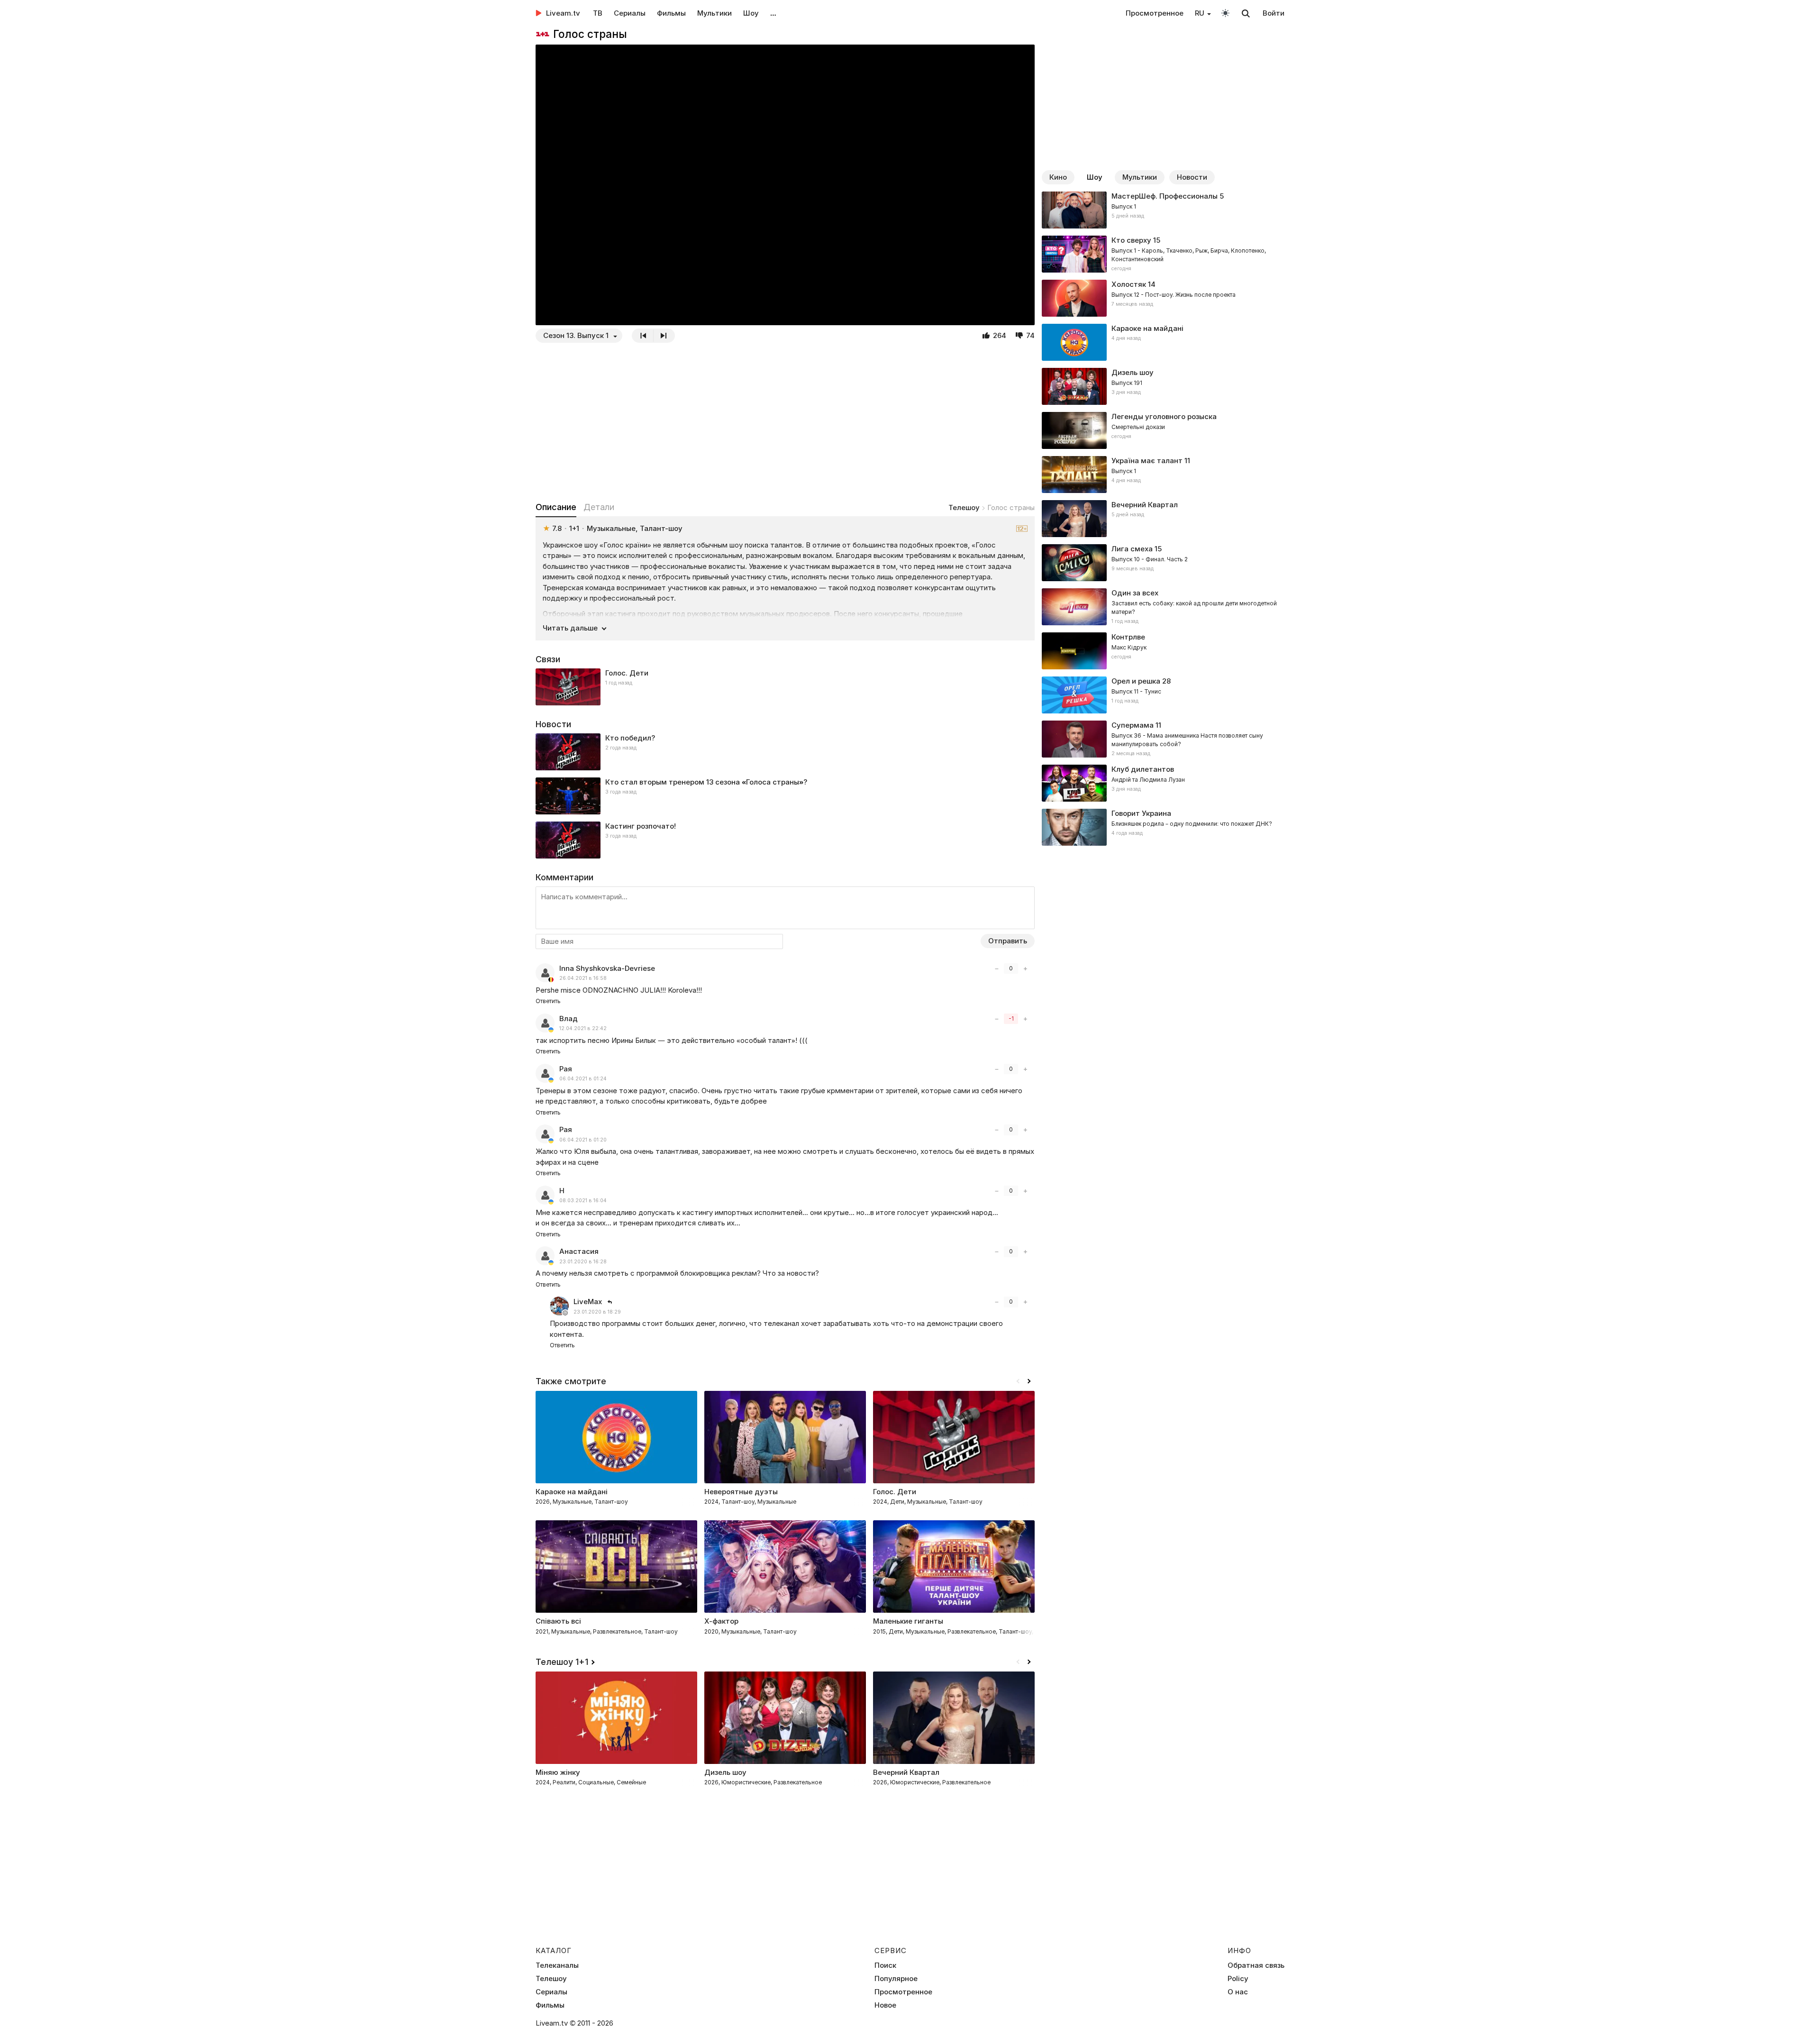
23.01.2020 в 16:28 (583, 1262)
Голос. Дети (627, 673)
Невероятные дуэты (741, 1492)
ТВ (598, 13)
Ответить (548, 1001)
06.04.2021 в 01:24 (583, 1079)
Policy (1238, 1979)
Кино (1058, 177)
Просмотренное (1155, 13)
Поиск (885, 1965)
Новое (885, 2005)
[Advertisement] (785, 422)
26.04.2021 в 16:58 (583, 978)
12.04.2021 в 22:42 (583, 1028)
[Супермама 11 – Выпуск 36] (1163, 739)
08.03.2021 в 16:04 (583, 1201)
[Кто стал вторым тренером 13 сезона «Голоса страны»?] (785, 796)
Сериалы (630, 13)
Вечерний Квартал (1145, 505)
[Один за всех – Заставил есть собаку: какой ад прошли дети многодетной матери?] (1163, 607)
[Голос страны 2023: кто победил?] (785, 752)
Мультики (714, 13)
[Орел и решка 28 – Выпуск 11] (1163, 695)
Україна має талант (1147, 461)
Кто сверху (1131, 240)
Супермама (1133, 725)
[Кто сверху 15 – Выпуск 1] (1163, 254)
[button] (1029, 1381)
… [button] (773, 13)
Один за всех (1135, 593)
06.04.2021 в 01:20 (583, 1140)
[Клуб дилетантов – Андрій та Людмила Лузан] (1163, 783)
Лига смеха (1132, 549)
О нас (1238, 1992)
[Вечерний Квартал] (1163, 519)
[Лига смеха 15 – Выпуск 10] (1163, 563)
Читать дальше (570, 628)
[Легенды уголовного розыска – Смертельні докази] (1163, 430)
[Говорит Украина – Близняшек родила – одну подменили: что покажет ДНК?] (1163, 827)
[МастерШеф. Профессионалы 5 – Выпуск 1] (1163, 210)
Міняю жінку (558, 1772)
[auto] (1225, 13)
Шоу (751, 13)
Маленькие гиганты (908, 1621)
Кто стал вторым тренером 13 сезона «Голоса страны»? (706, 782)
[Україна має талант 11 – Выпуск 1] (1163, 475)
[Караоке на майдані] (1163, 342)
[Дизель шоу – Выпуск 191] (1163, 386)
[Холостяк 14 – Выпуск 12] (1163, 298)
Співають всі (558, 1621)
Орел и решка (1136, 681)
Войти (1274, 13)
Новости (1192, 177)
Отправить (1008, 941)
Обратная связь (1256, 1965)
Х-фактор (721, 1621)
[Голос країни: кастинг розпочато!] (785, 840)
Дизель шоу (1133, 372)
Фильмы (671, 13)
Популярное (896, 1979)
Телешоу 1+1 (562, 1662)
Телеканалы (557, 1965)
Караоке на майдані (1147, 328)
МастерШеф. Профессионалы (1165, 196)
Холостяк (1129, 284)
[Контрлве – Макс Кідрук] (1163, 651)
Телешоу (964, 507)
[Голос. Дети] (785, 687)
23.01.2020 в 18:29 (597, 1312)
